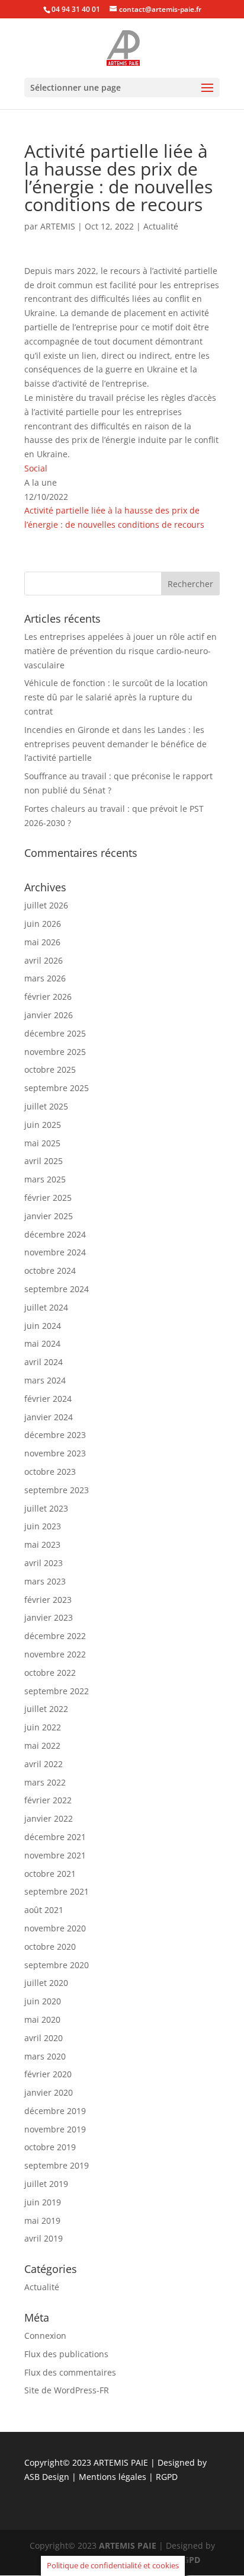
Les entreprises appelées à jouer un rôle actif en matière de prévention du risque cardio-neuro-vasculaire (121, 651)
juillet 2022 (46, 1709)
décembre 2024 (55, 1234)
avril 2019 (44, 2238)
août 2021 (44, 1910)
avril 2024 (44, 1362)
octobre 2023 (50, 1472)
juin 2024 (43, 1326)
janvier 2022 (49, 1818)
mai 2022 (42, 1746)
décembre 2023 (55, 1435)
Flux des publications (66, 2354)
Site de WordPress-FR (67, 2390)
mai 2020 (42, 2019)
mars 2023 (45, 1581)
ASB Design (48, 2477)
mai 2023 (42, 1544)
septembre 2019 (57, 2165)
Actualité (161, 226)
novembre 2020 (55, 1928)
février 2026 (48, 997)
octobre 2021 (50, 1874)
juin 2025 (43, 1125)
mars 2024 (45, 1380)
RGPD (167, 2477)
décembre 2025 (55, 1033)
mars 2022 (45, 1782)
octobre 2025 (50, 1069)
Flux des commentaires (70, 2372)
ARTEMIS (58, 226)
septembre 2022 (57, 1691)
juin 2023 (43, 1526)
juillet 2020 (46, 1983)
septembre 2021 (57, 1891)
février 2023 (48, 1600)
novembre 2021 (55, 1855)
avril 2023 (44, 1563)
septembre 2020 (57, 1965)
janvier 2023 (49, 1617)
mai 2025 (42, 1143)
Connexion (45, 2336)
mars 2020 (45, 2056)
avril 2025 (44, 1161)
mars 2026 (45, 978)
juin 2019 (43, 2202)
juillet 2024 (46, 1307)
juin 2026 (43, 924)
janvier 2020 (49, 2092)
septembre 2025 (57, 1088)
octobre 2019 (50, 2147)
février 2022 (48, 1800)
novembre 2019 (55, 2129)
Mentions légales (114, 2477)
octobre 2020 (50, 1947)
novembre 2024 (55, 1252)
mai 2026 (42, 942)
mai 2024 (42, 1343)
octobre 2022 (50, 1673)
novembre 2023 (55, 1453)
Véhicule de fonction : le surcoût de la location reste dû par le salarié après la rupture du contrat (116, 697)
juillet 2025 (46, 1106)
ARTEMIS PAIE (121, 2462)
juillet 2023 (46, 1508)
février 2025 (48, 1198)
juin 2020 (43, 2001)
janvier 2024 (49, 1417)
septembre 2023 (57, 1490)
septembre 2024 (57, 1289)
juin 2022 (43, 1727)
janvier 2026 (49, 1015)
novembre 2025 (55, 1052)
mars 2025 (45, 1179)
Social (36, 468)
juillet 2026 (46, 905)
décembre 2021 (55, 1837)
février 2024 (48, 1399)
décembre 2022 (55, 1636)
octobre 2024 (50, 1271)
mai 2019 (42, 2220)
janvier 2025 (49, 1216)
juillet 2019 (46, 2184)
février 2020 (48, 2074)
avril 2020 (44, 2038)
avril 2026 (44, 960)
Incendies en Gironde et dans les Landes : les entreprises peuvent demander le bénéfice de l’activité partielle (115, 744)
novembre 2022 (55, 1654)
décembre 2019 (55, 2111)
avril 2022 (44, 1764)
